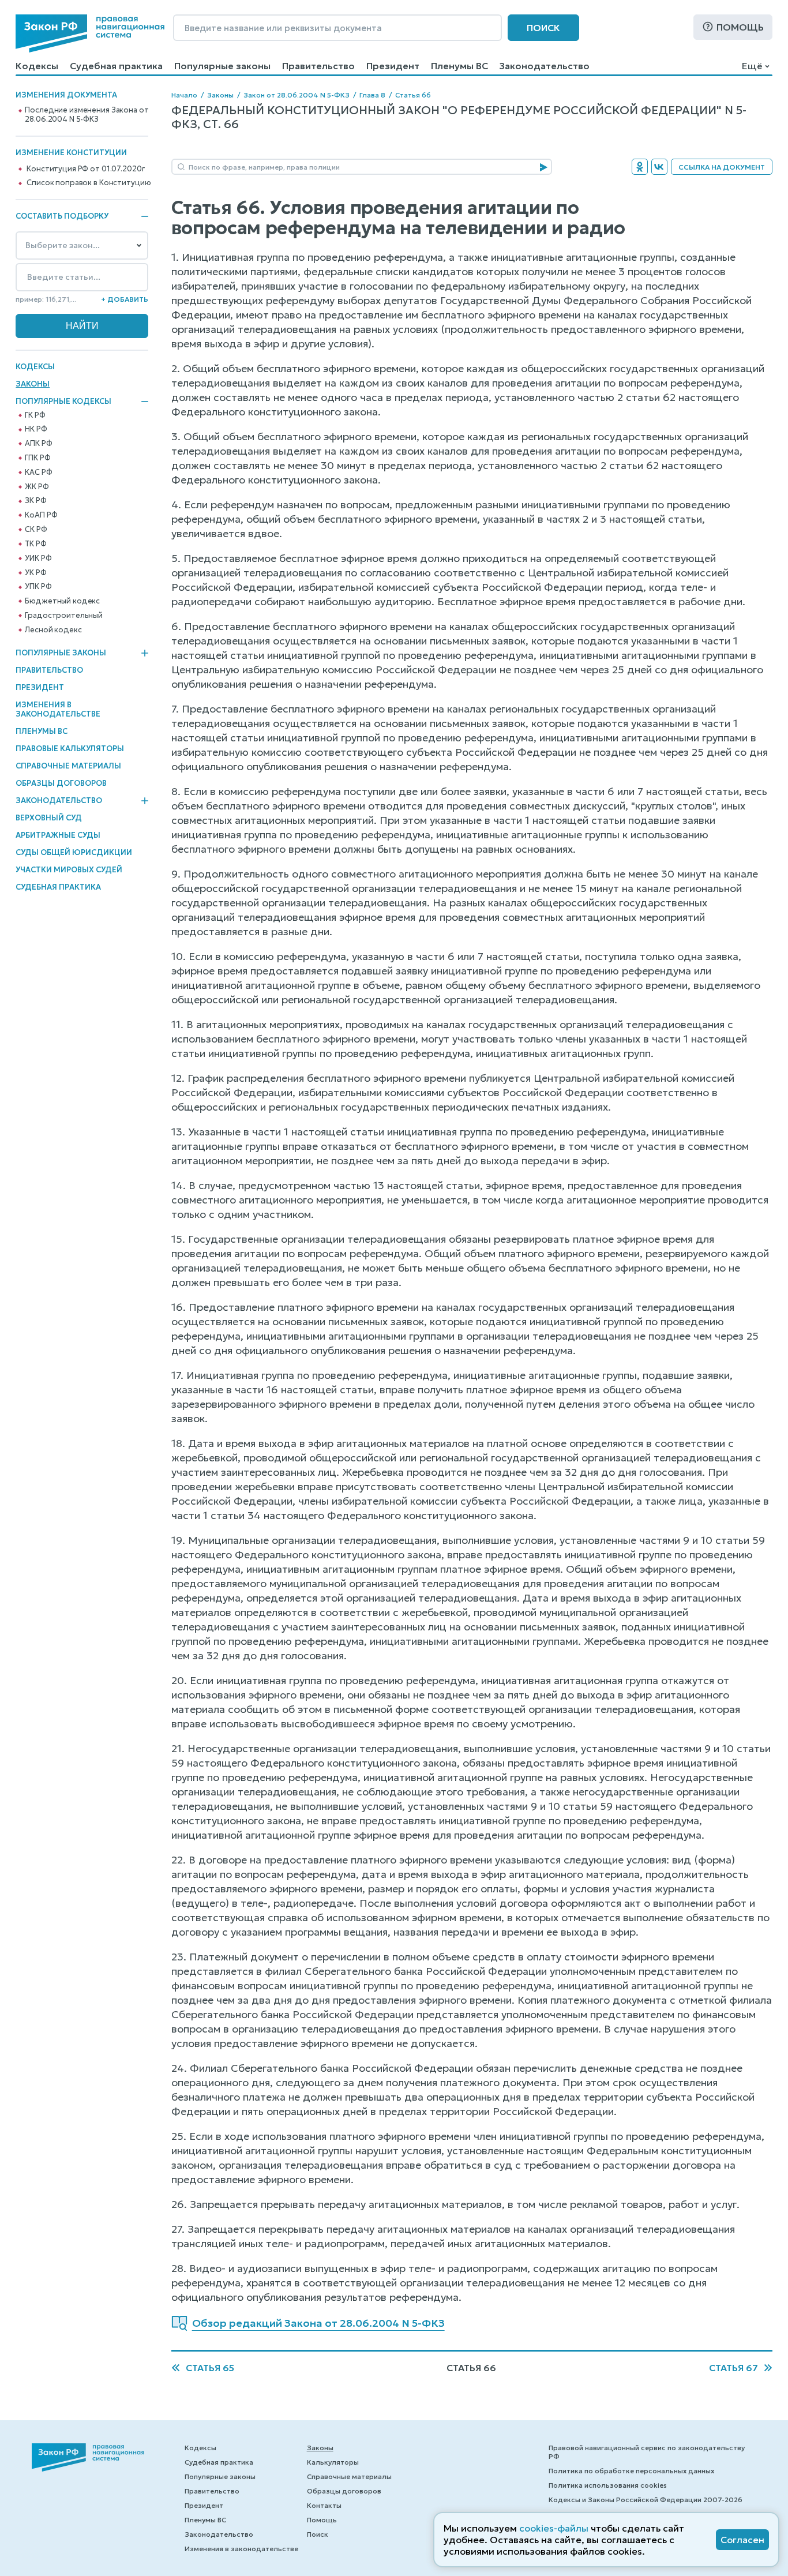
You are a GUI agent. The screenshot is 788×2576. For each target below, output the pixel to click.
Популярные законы (222, 66)
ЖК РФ (37, 487)
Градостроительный (64, 616)
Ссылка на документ (722, 167)
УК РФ (35, 573)
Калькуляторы (333, 2462)
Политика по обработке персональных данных (631, 2471)
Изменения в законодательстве (58, 709)
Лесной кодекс (53, 630)
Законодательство (545, 66)
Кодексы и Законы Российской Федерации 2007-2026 (646, 2500)
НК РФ (36, 429)
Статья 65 (210, 2368)
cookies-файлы (554, 2528)
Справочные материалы (68, 766)
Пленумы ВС (459, 66)
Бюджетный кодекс (62, 601)
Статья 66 (413, 95)
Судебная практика (116, 66)
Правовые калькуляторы (70, 749)
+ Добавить (125, 299)
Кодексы (37, 66)
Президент (393, 66)
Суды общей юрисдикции (74, 852)
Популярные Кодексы (63, 402)
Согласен (742, 2540)
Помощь (740, 27)
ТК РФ (35, 544)
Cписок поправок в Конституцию (89, 183)
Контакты (324, 2505)
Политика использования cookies (608, 2485)
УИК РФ (38, 558)
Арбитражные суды (58, 835)
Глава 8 (372, 95)
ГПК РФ (37, 458)
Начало (184, 95)
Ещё (752, 66)
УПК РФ (38, 587)
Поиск (543, 28)
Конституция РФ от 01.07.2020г (85, 169)
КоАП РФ (41, 515)
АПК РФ (38, 444)
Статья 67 (733, 2368)
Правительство (318, 66)
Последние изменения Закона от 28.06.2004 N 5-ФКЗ (87, 115)
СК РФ (36, 530)
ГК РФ (35, 415)
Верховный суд (49, 818)
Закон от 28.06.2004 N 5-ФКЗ (297, 95)
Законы (33, 384)
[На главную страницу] (90, 33)
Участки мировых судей (69, 870)
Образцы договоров (61, 783)
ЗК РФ (35, 501)
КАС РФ (38, 473)
